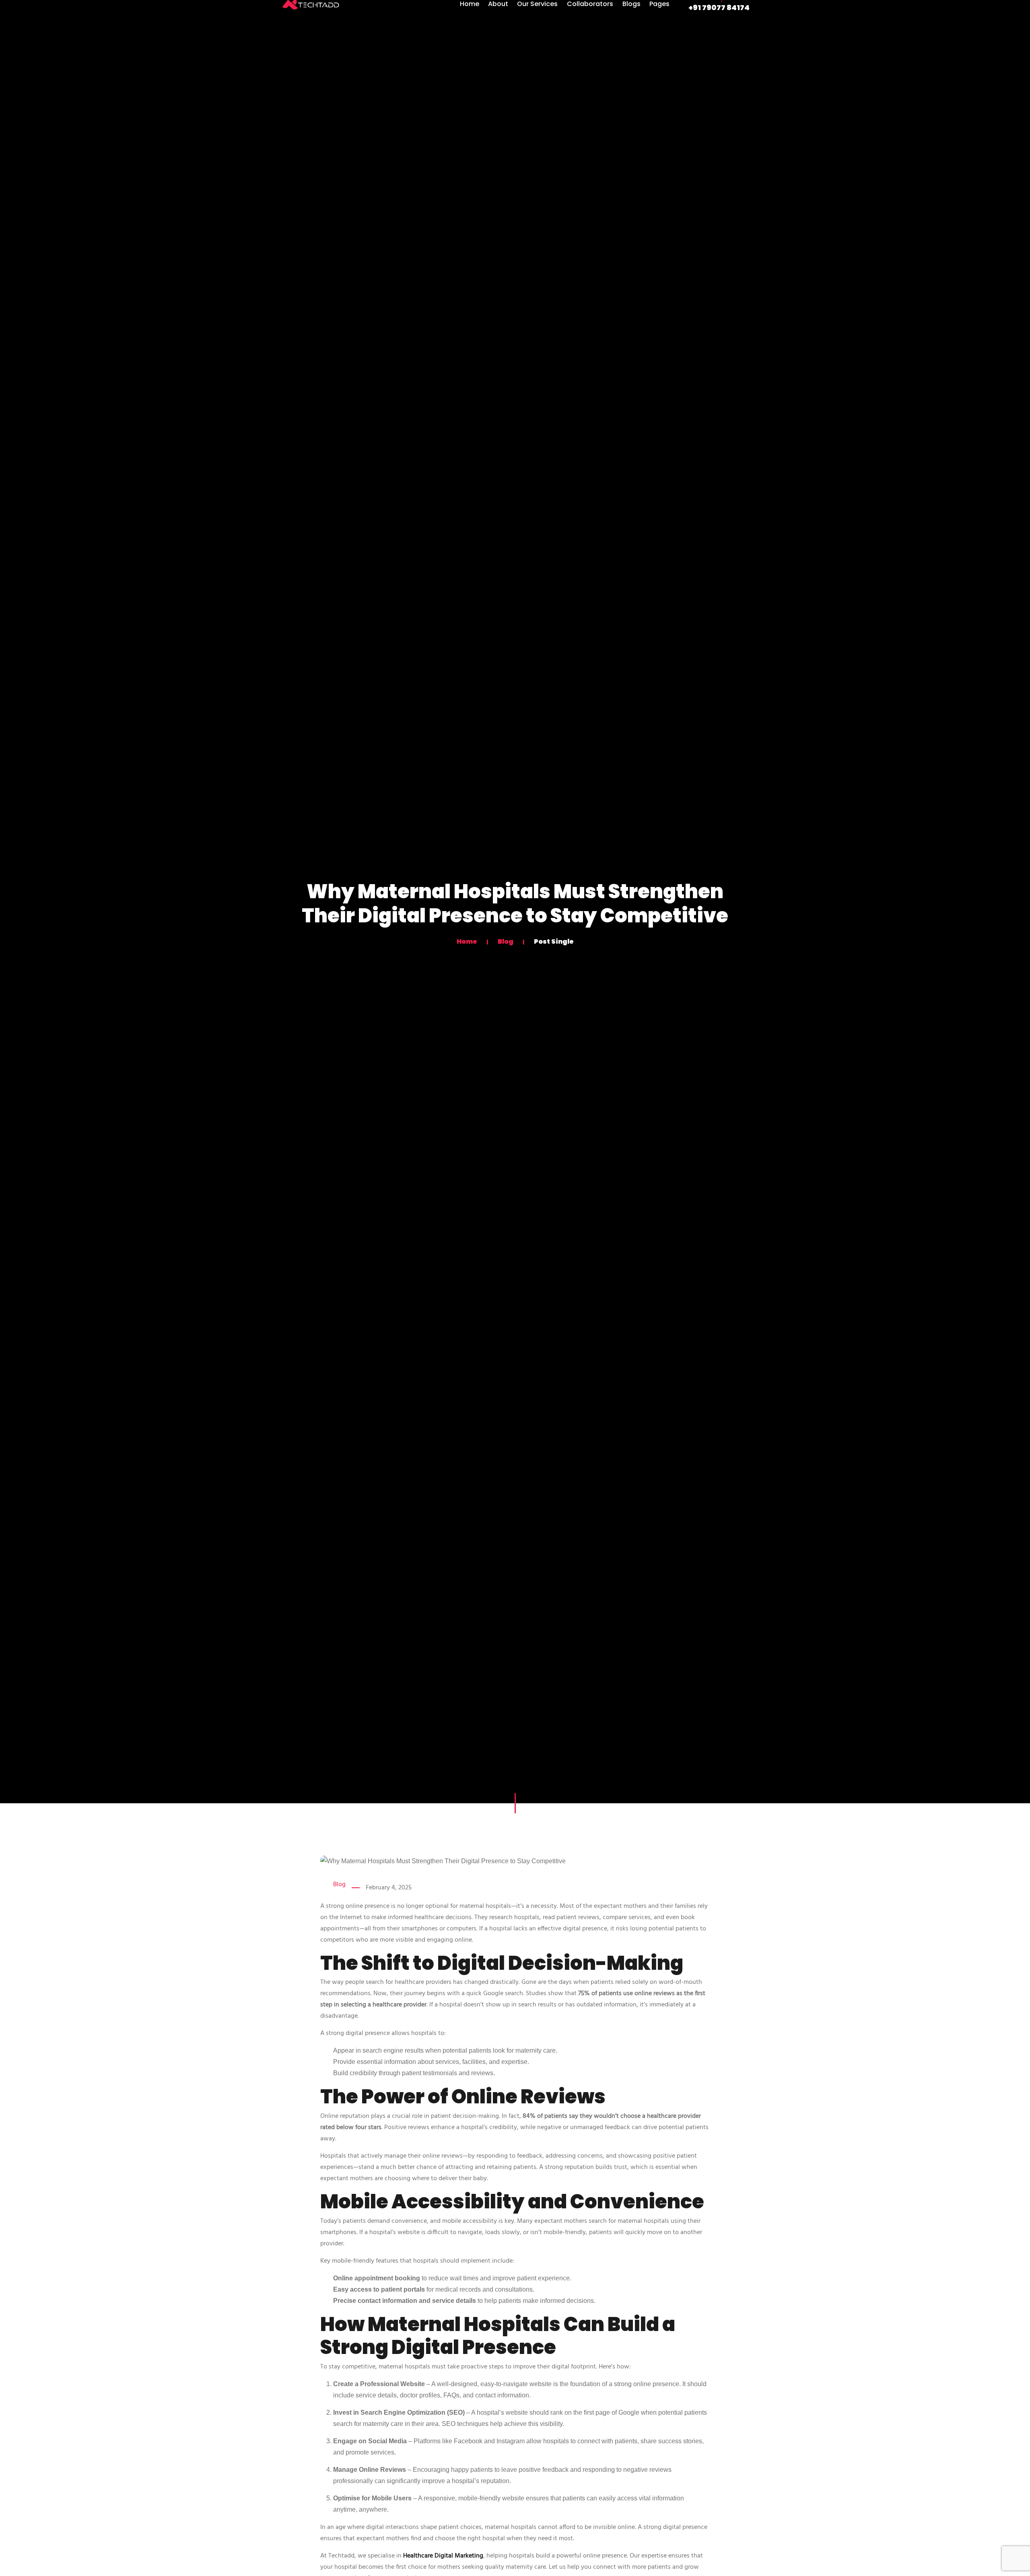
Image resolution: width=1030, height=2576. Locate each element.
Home (468, 941)
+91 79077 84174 (719, 7)
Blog (506, 941)
